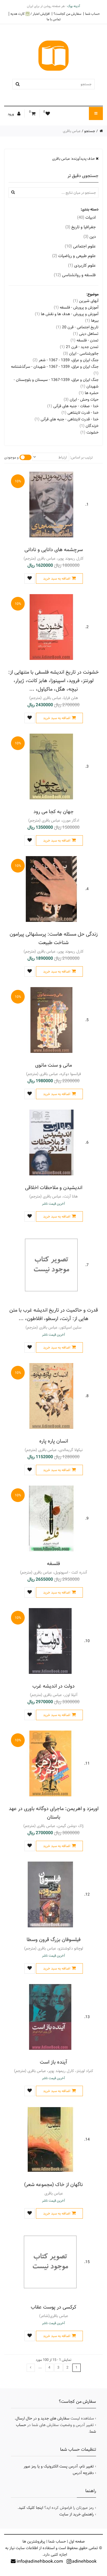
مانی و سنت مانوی (54, 1065)
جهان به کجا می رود (54, 812)
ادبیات (86, 217)
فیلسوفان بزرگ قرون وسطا (54, 1940)
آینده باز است (54, 2062)
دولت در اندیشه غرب (54, 1686)
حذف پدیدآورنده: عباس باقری (74, 159)
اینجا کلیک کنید (31, 2508)
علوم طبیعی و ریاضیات (74, 256)
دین (90, 237)
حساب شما (92, 14)
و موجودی (11, 457)
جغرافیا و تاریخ (81, 227)
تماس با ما (54, 19)
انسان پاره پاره (54, 1441)
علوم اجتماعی (80, 246)
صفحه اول (77, 2541)
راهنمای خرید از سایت (77, 2514)
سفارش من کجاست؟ (67, 14)
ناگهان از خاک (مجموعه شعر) (54, 2185)
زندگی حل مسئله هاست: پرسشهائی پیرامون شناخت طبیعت (54, 938)
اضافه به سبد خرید (57, 579)
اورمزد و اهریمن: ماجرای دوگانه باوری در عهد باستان (54, 1813)
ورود (11, 114)
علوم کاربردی (82, 265)
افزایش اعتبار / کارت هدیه (30, 14)
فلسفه (54, 1564)
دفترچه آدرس (83, 2473)
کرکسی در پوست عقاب (54, 2307)
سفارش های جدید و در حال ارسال (43, 2418)
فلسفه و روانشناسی (75, 275)
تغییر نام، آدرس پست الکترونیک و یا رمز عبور (59, 2466)
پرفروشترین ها (34, 2541)
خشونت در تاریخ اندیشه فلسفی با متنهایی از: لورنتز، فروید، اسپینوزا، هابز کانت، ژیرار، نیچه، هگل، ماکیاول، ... (54, 681)
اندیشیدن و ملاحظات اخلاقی (54, 1188)
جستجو (90, 131)
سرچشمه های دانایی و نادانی (54, 550)
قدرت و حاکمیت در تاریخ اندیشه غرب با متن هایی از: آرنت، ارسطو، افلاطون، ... (54, 1314)
